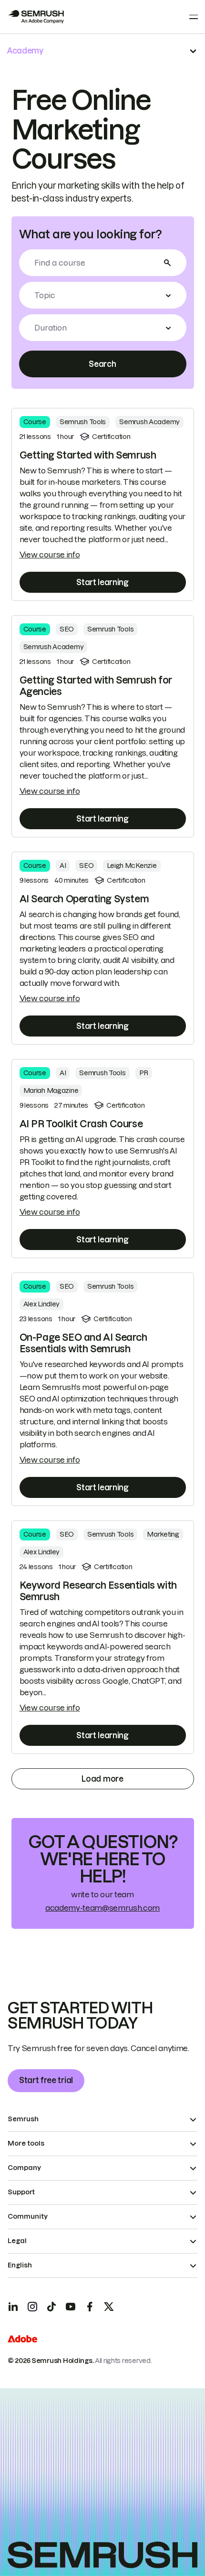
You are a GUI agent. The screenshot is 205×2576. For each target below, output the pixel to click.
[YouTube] (71, 2307)
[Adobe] (22, 2340)
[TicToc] (51, 2307)
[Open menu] (194, 17)
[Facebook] (90, 2307)
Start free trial (46, 2080)
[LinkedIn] (13, 2307)
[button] (103, 295)
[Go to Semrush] (36, 17)
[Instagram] (32, 2307)
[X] (109, 2307)
